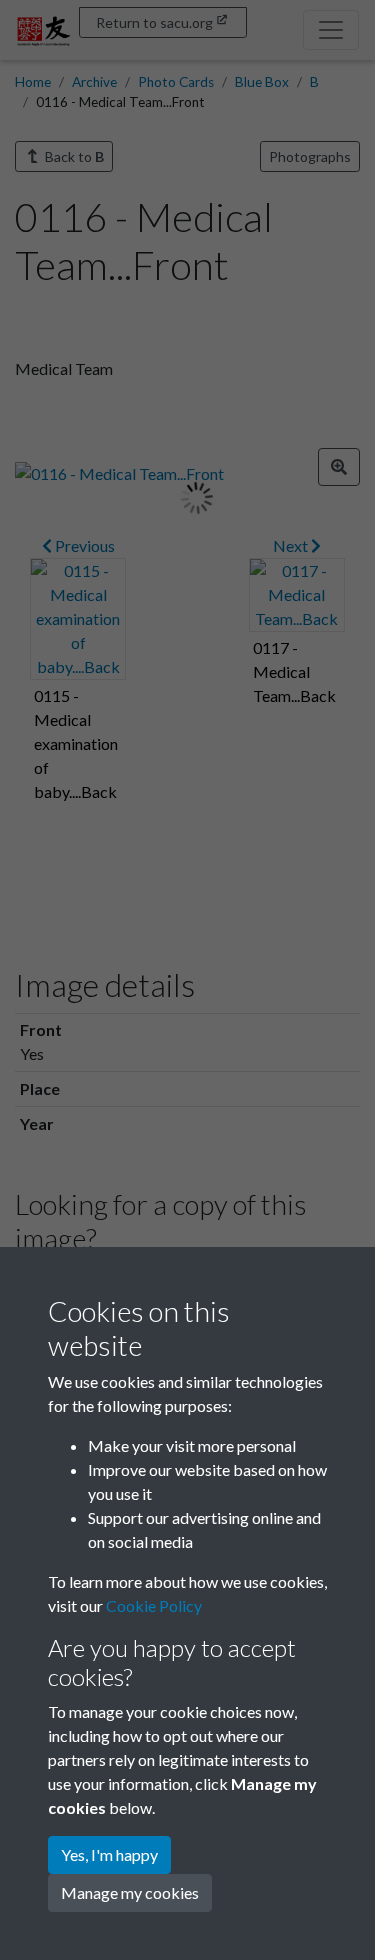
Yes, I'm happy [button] (109, 1854)
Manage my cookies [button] (130, 1892)
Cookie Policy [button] (154, 1605)
